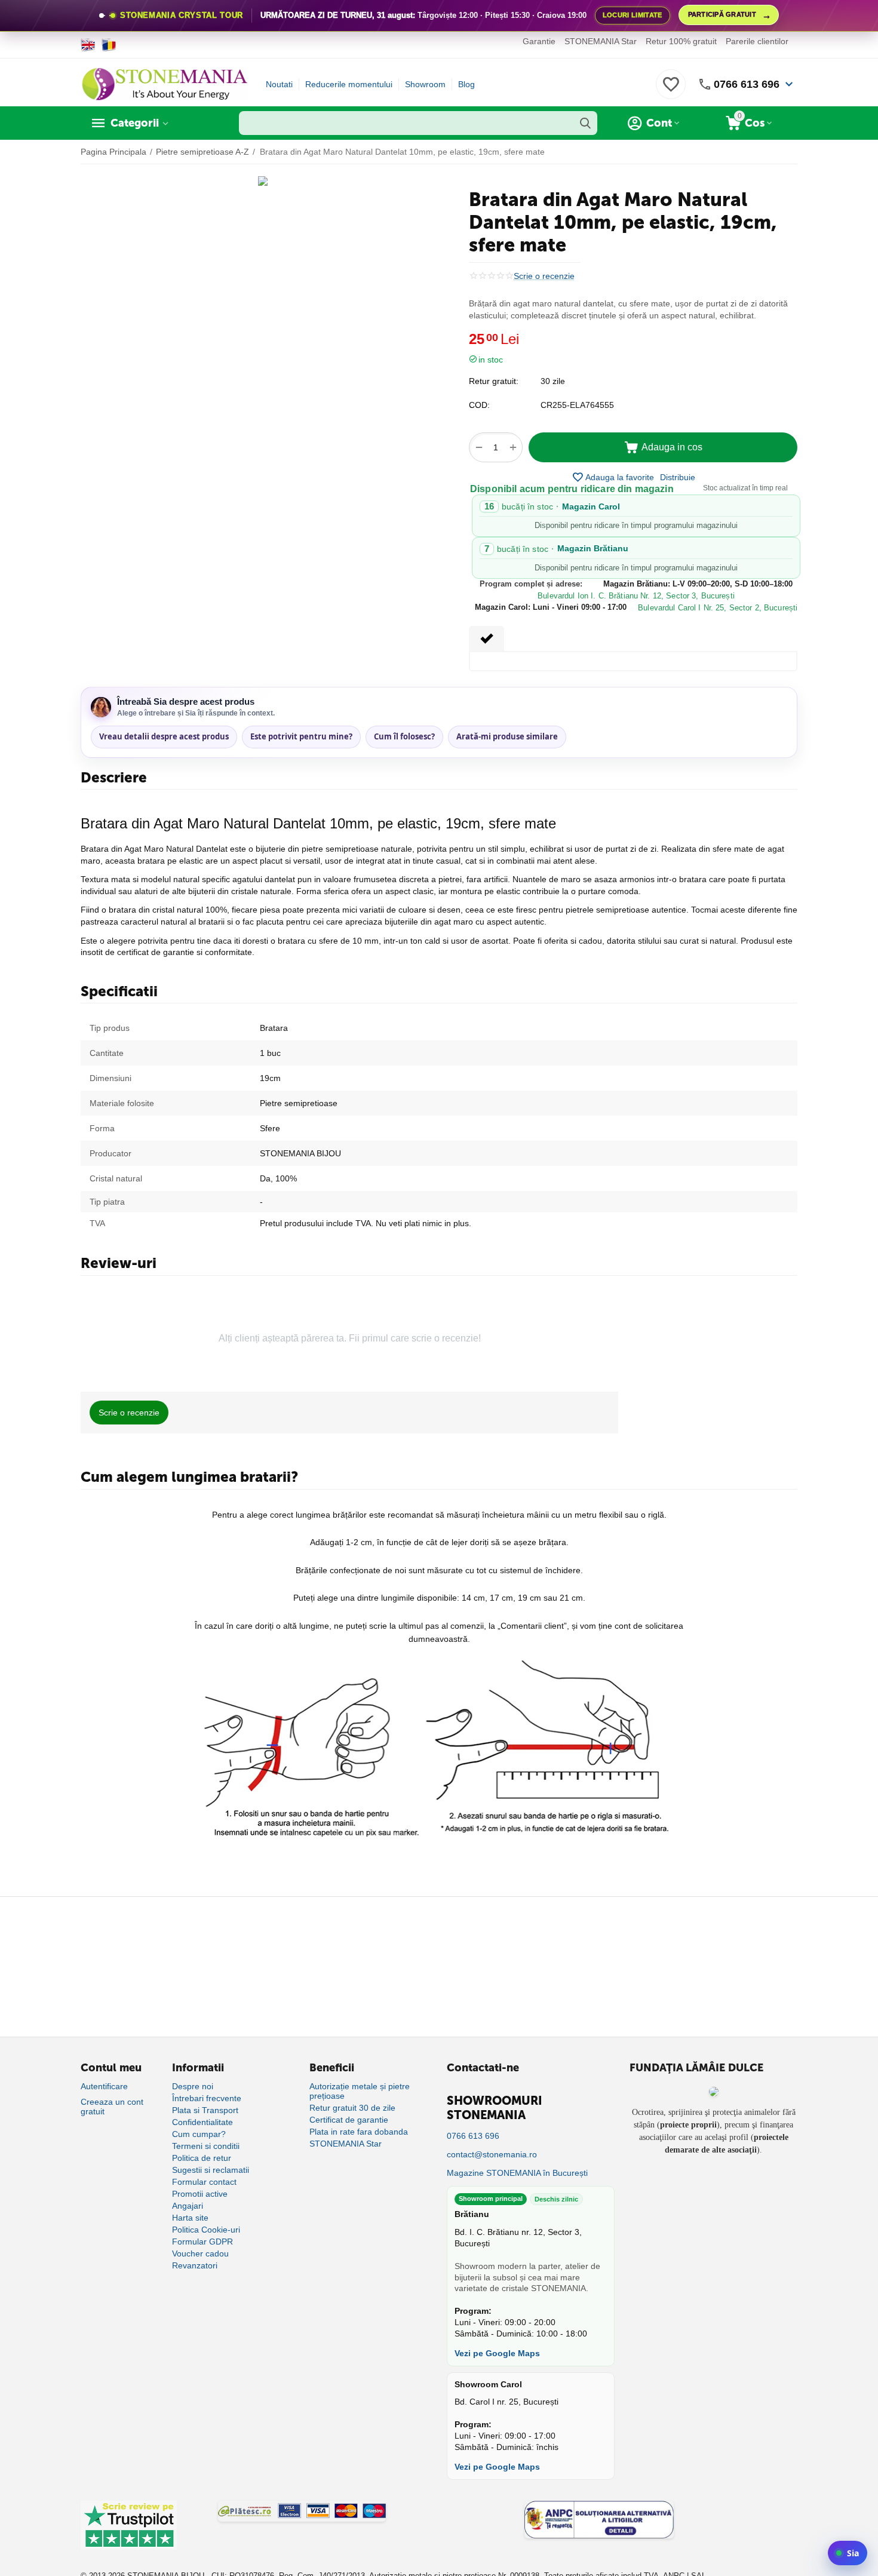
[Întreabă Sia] (848, 2553)
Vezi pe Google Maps (497, 2353)
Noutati (279, 84)
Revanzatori (195, 2265)
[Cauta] (585, 123)
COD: (479, 405)
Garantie (539, 41)
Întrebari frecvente (207, 2098)
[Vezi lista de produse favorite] (671, 91)
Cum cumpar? (199, 2134)
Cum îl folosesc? (404, 736)
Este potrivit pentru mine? (301, 736)
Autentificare (104, 2086)
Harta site (190, 2218)
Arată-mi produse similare (507, 736)
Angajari (188, 2206)
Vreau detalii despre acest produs (164, 736)
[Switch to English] (88, 45)
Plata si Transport (205, 2110)
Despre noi (193, 2086)
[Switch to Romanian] (109, 45)
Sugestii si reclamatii (211, 2170)
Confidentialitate (202, 2122)
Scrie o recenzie (544, 276)
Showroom (425, 84)
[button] (678, 477)
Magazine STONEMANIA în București (517, 2173)
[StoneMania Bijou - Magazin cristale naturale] (164, 84)
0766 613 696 (747, 84)
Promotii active (200, 2194)
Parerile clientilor (757, 41)
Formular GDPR (202, 2242)
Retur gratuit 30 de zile (352, 2108)
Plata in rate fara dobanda (359, 2132)
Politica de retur (202, 2158)
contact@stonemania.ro (492, 2154)
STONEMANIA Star (601, 41)
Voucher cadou (200, 2253)
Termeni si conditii (206, 2146)
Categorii (135, 123)
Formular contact (204, 2182)
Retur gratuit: (494, 381)
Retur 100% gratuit (681, 41)
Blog (466, 84)
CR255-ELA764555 (577, 405)
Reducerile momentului (349, 84)
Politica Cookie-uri (206, 2230)
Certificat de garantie (349, 2120)
